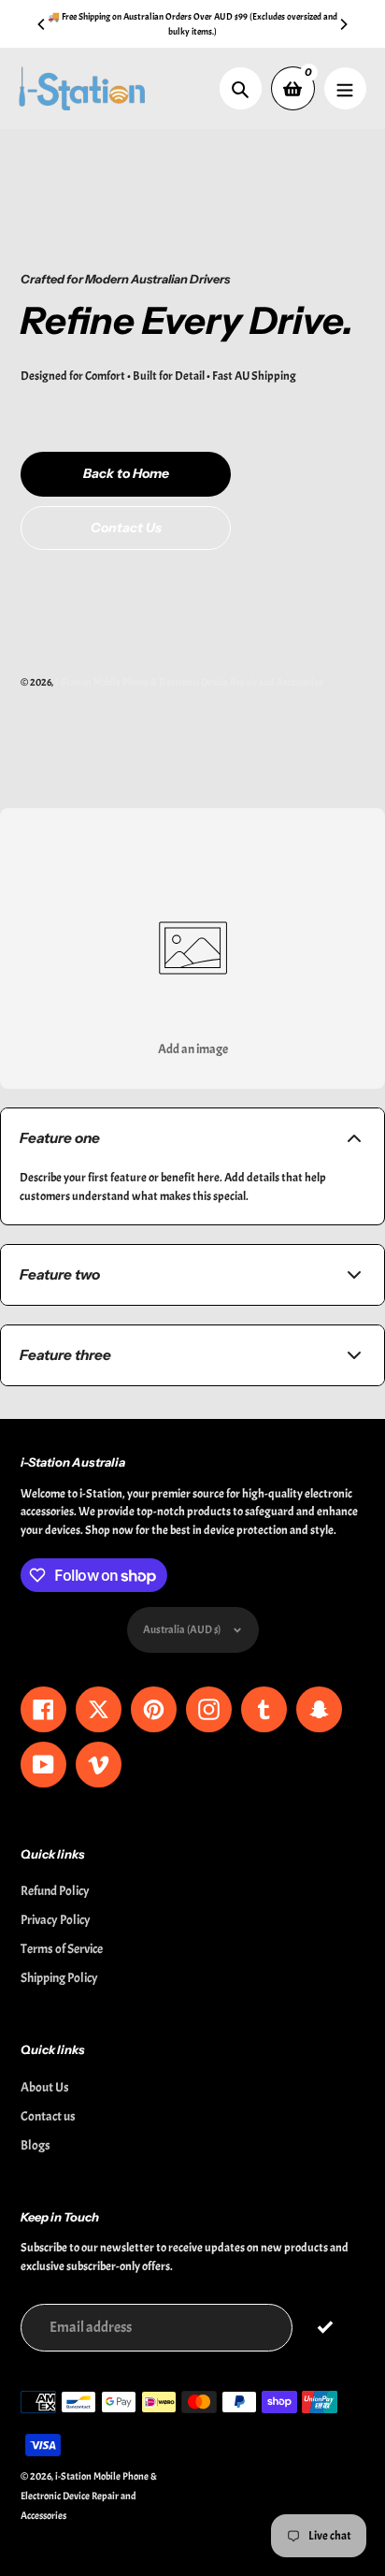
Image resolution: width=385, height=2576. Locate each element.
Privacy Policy (56, 1920)
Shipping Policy (59, 1978)
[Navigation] (345, 88)
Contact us (48, 2116)
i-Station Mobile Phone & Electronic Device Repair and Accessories (189, 682)
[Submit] (325, 2327)
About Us (45, 2087)
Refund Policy (55, 1891)
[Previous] (42, 24)
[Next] (343, 24)
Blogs (36, 2145)
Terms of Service (62, 1949)
